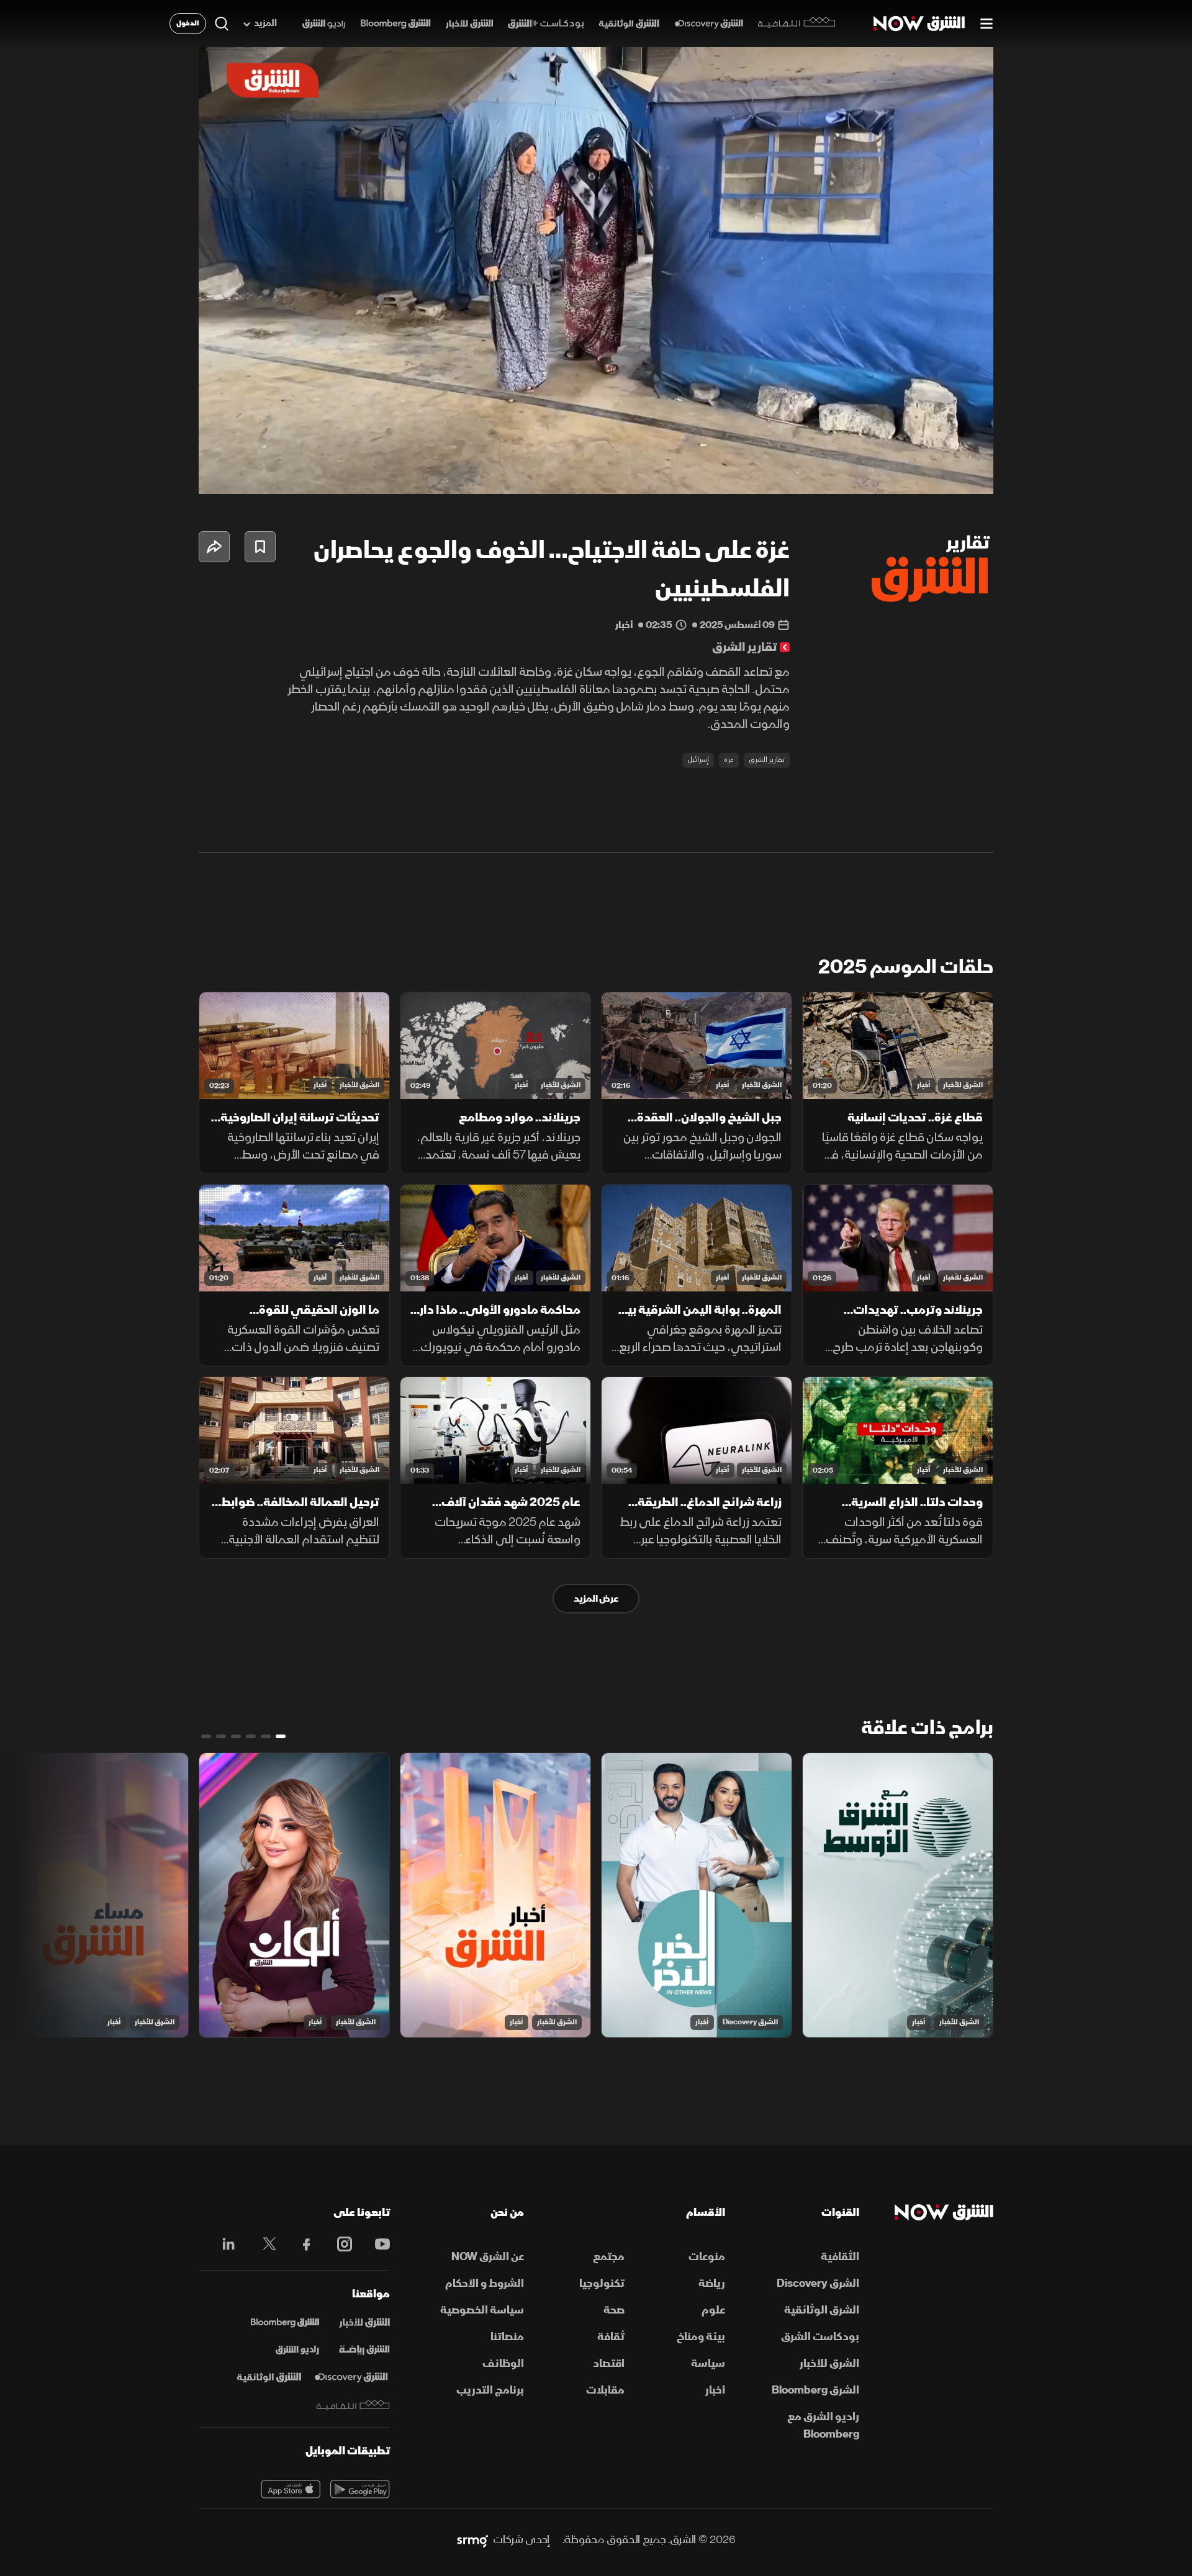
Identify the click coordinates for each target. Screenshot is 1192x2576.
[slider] (596, 454)
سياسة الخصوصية (482, 2310)
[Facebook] (301, 2244)
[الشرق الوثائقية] (629, 24)
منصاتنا (507, 2337)
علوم (713, 2310)
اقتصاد (609, 2363)
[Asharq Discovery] (351, 2377)
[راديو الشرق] (324, 24)
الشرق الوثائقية (822, 2310)
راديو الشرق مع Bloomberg (823, 2426)
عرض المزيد (596, 1599)
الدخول (188, 23)
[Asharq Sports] (364, 2350)
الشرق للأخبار (963, 1085)
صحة (614, 2310)
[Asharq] (364, 2323)
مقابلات (605, 2390)
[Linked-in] (225, 2246)
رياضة (712, 2283)
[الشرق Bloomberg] (396, 24)
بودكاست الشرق (820, 2337)
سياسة (708, 2363)
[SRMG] (472, 2540)
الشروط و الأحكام (485, 2283)
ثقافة (611, 2337)
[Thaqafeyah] (353, 2405)
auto (929, 474)
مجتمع (609, 2257)
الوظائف (503, 2363)
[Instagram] (338, 2244)
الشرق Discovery (750, 2022)
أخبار (924, 1085)
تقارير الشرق (767, 760)
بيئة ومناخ (701, 2337)
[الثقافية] (797, 24)
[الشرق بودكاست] (546, 24)
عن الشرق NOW (488, 2257)
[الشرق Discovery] (709, 24)
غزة (729, 760)
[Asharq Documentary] (269, 2377)
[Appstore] (291, 2489)
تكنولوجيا (602, 2283)
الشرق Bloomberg (815, 2390)
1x (885, 474)
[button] (600, 274)
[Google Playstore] (360, 2489)
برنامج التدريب (490, 2390)
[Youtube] (376, 2244)
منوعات (707, 2257)
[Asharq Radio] (297, 2350)
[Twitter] (263, 2244)
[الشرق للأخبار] (469, 24)
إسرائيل (698, 760)
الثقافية (840, 2257)
